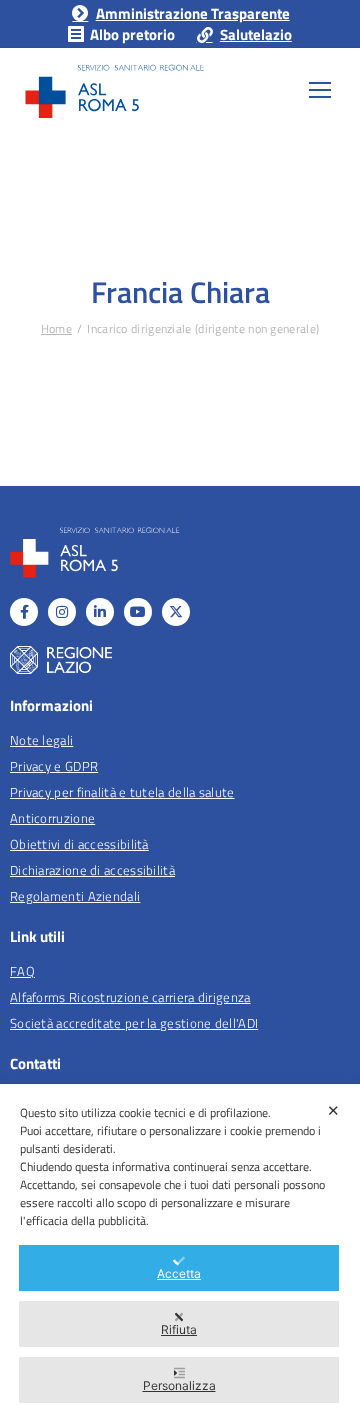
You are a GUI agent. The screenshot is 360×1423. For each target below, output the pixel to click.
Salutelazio (256, 34)
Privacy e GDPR (54, 766)
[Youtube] (138, 612)
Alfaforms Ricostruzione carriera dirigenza (130, 997)
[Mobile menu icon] (320, 90)
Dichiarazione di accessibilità (92, 870)
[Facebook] (24, 612)
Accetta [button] (179, 1273)
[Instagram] (62, 612)
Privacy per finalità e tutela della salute (122, 792)
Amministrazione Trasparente (192, 13)
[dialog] (180, 1253)
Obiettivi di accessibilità (79, 844)
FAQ (22, 971)
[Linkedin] (100, 612)
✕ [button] (333, 1110)
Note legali (41, 740)
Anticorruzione (52, 818)
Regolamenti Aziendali (75, 896)
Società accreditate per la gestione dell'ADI (134, 1023)
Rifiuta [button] (179, 1329)
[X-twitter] (176, 612)
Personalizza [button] (179, 1385)
